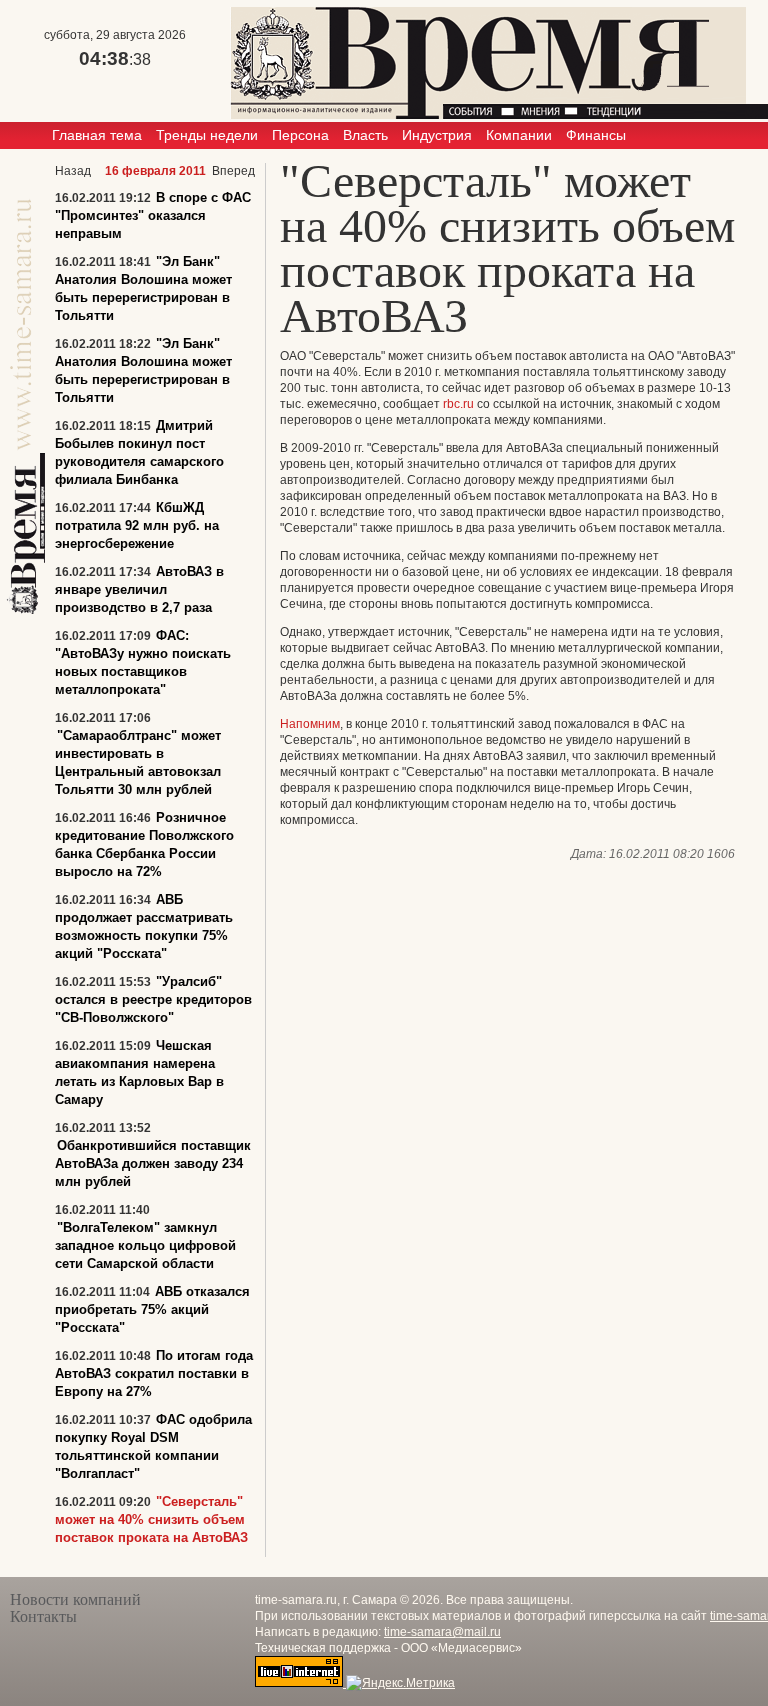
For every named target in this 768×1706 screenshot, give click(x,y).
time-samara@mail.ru (442, 1632)
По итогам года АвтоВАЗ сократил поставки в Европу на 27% (154, 1373)
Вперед (233, 171)
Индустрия (437, 135)
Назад (73, 171)
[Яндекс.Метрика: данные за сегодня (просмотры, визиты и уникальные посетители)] (400, 1683)
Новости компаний (75, 1599)
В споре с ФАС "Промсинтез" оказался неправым (153, 215)
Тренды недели (207, 135)
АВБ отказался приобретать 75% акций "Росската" (152, 1309)
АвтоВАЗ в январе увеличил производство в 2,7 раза (139, 589)
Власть (365, 135)
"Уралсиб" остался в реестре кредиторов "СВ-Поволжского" (153, 999)
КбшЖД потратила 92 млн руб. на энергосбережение (137, 525)
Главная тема (97, 135)
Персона (300, 135)
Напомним (310, 724)
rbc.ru (458, 404)
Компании (519, 135)
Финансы (596, 135)
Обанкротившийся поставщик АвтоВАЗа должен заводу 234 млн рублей (153, 1163)
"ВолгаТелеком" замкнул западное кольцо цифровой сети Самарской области (145, 1245)
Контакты (43, 1616)
